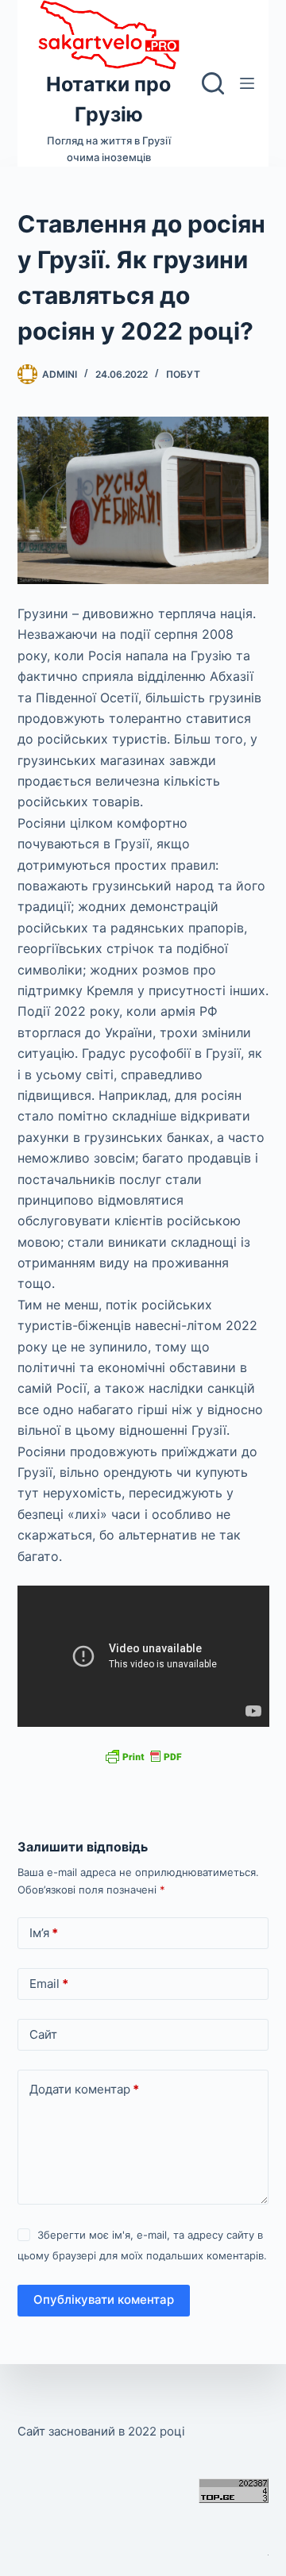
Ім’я (44, 1933)
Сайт (43, 2034)
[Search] (213, 83)
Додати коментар (84, 2089)
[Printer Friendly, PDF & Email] (143, 1756)
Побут (183, 374)
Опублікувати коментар (104, 2299)
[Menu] (247, 83)
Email (49, 1984)
